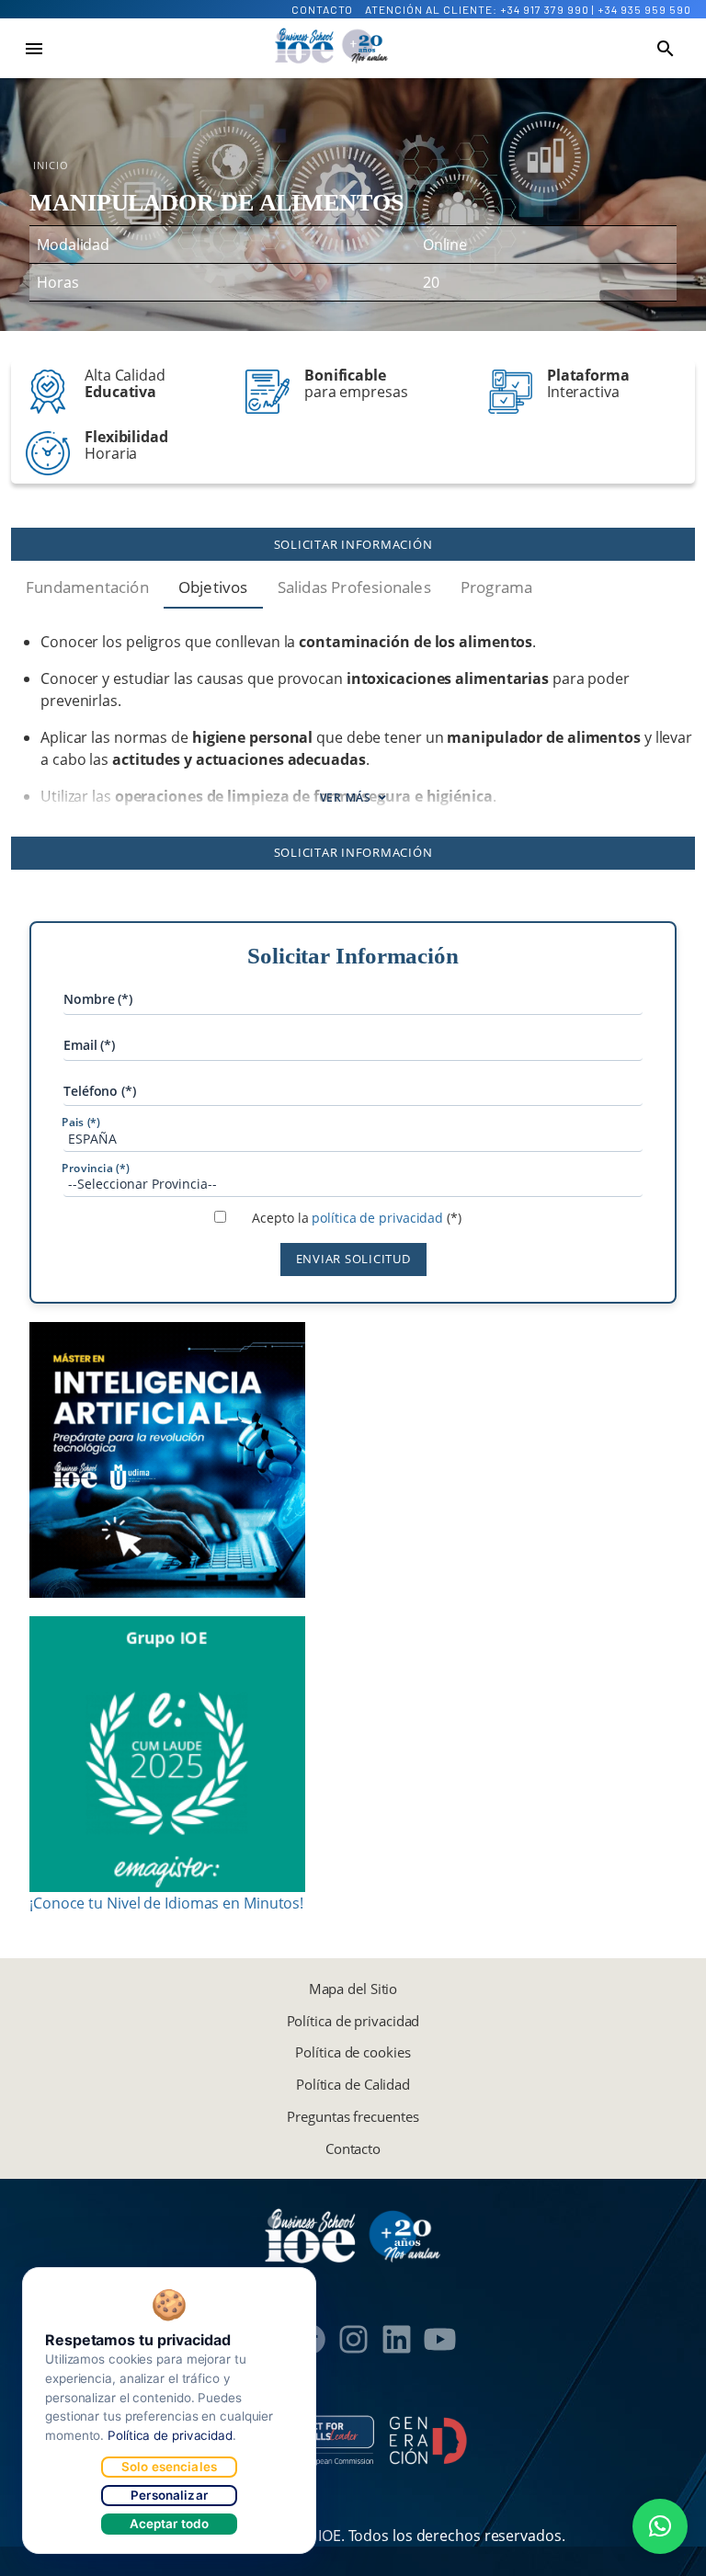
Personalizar (169, 2495)
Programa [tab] (497, 587)
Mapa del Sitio (353, 1989)
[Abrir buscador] (666, 49)
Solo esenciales (169, 2467)
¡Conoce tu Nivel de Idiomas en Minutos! (166, 1903)
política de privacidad (377, 1218)
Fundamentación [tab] (87, 587)
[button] (660, 2526)
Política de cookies (353, 2052)
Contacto (322, 9)
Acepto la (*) (356, 1218)
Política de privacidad (353, 2021)
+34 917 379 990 (545, 9)
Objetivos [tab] (213, 587)
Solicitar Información (353, 544)
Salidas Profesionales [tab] (354, 587)
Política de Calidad (353, 2084)
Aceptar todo (170, 2524)
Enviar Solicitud (353, 1259)
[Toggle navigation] (34, 49)
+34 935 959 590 (644, 9)
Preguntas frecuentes (353, 2116)
